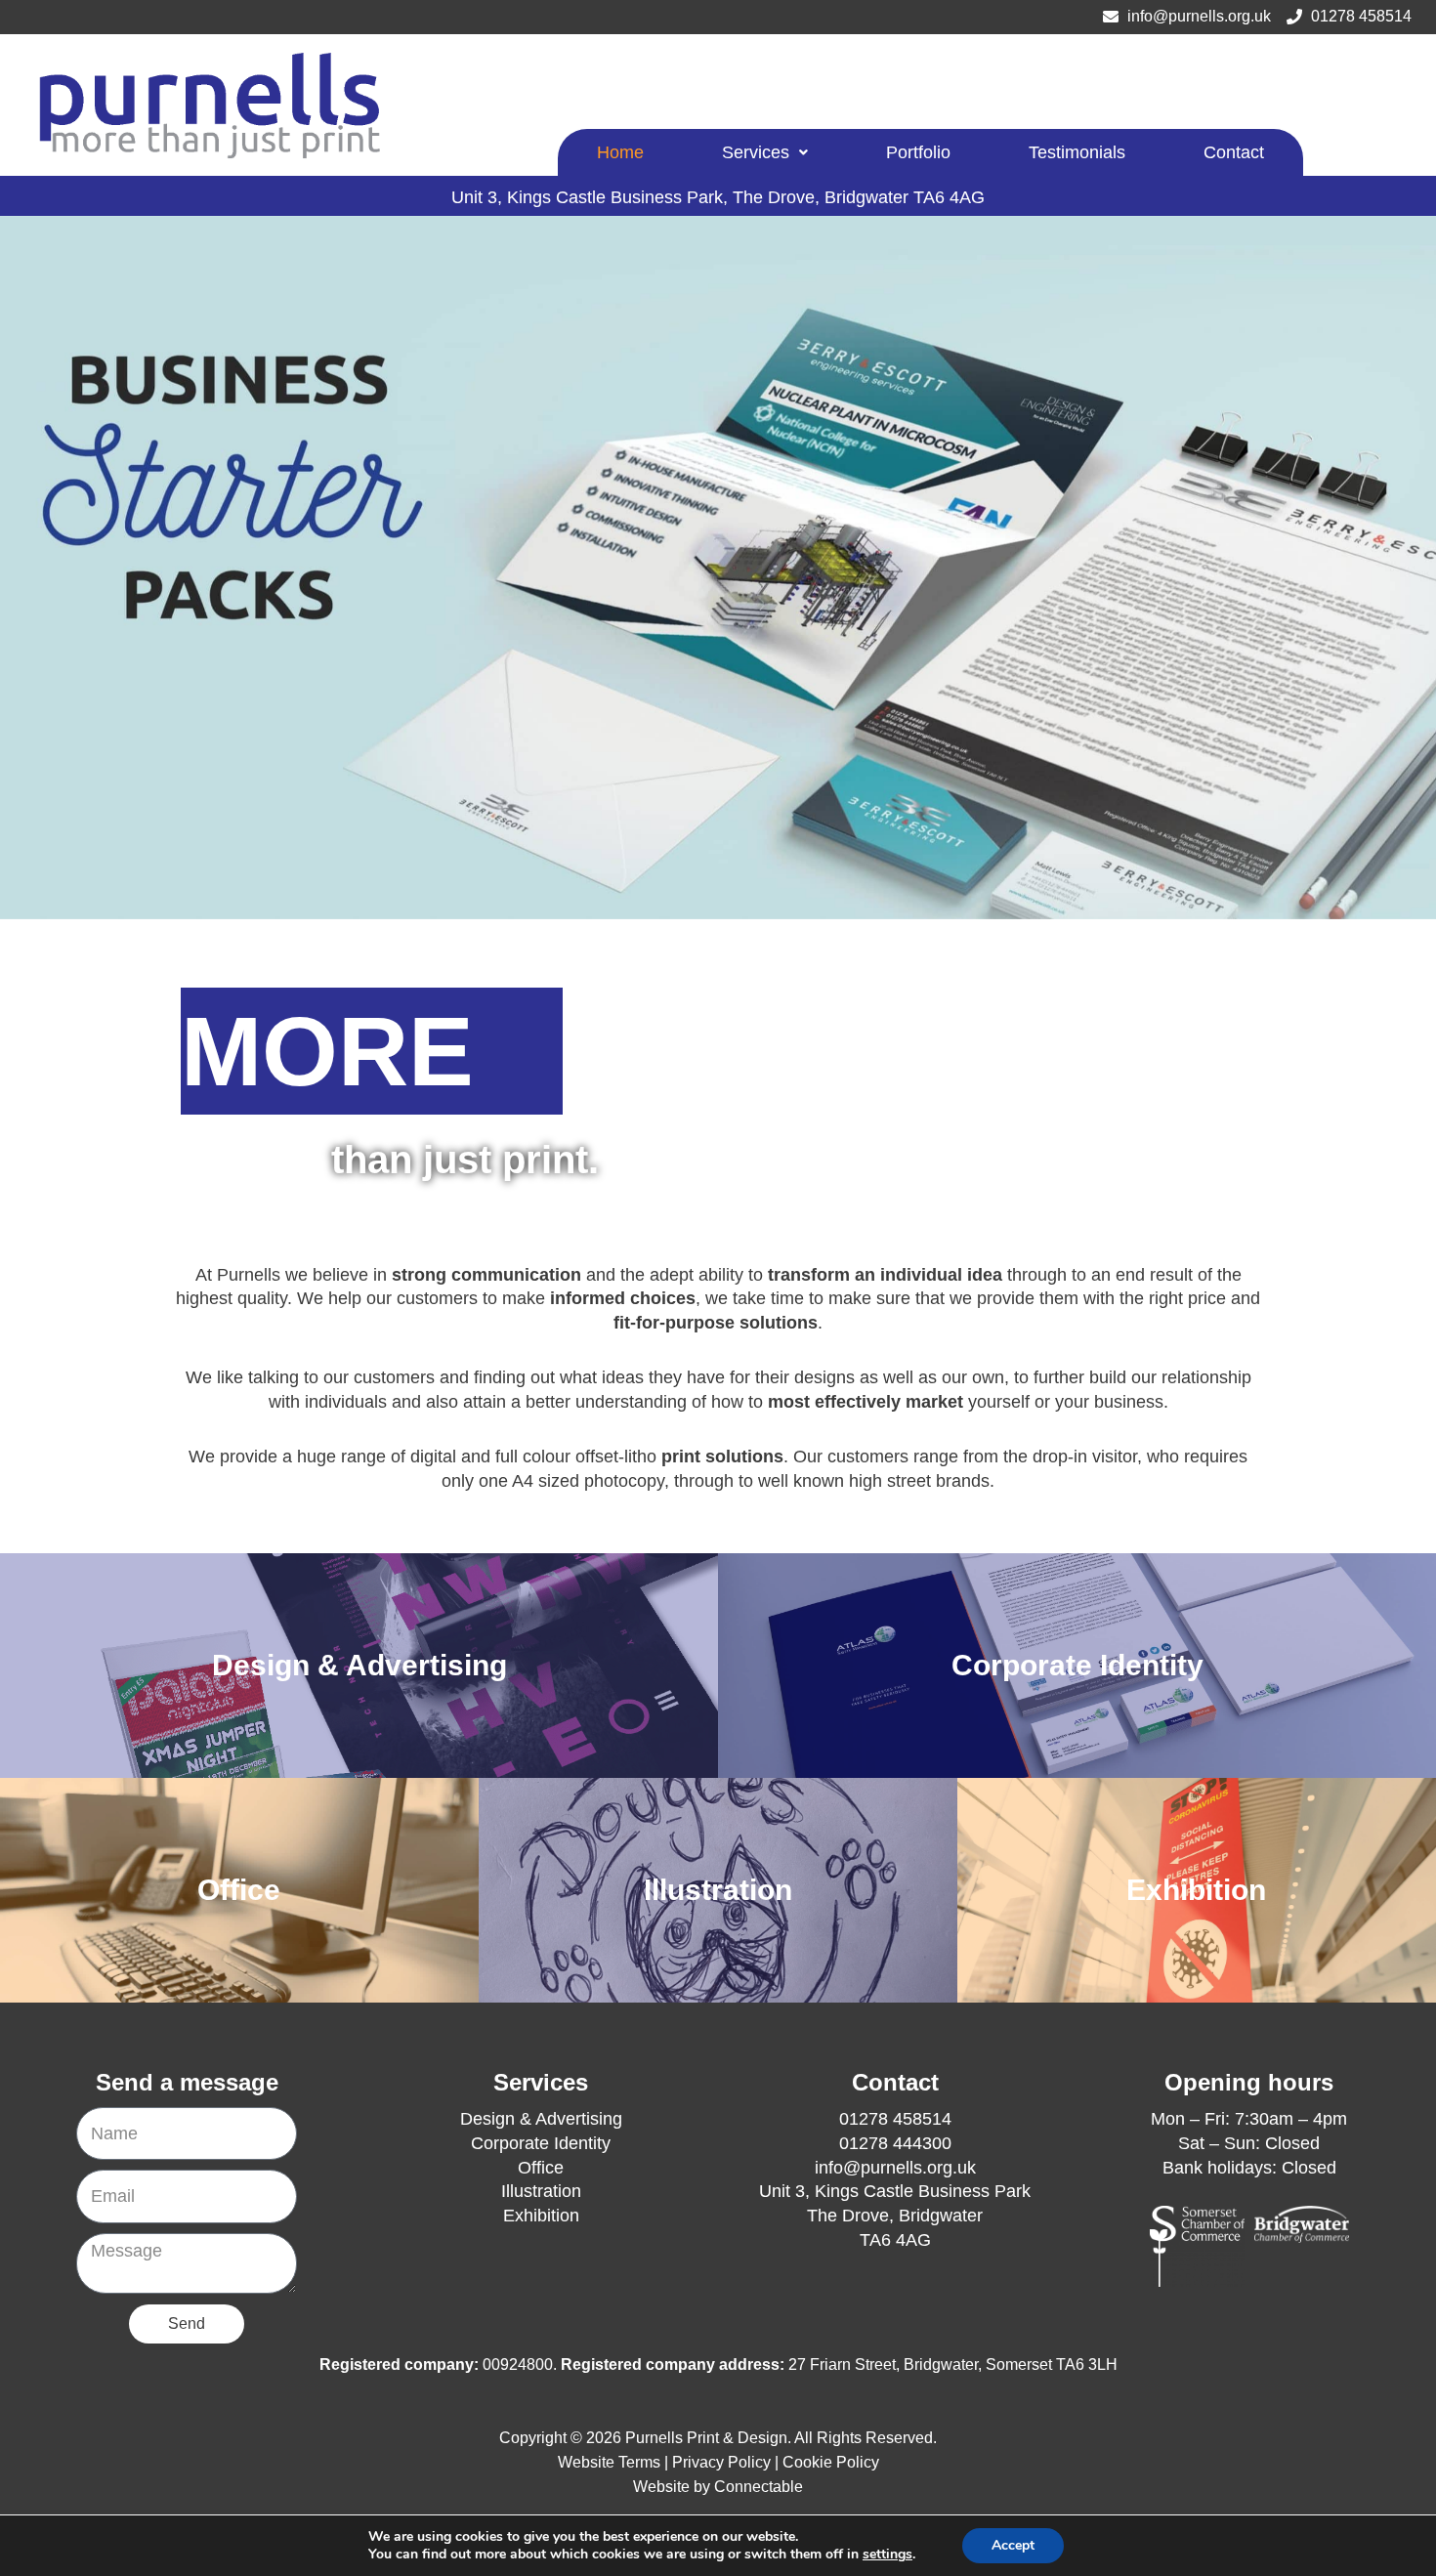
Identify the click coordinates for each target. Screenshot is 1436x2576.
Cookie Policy (831, 2462)
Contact (1234, 152)
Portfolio (918, 152)
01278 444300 (895, 2143)
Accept (1013, 2545)
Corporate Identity (541, 2143)
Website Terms (609, 2462)
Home (620, 152)
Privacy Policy (721, 2462)
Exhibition (541, 2216)
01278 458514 (895, 2119)
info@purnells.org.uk (895, 2168)
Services (756, 152)
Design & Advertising (541, 2119)
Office (541, 2168)
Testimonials (1077, 152)
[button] (765, 152)
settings (887, 2555)
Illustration (541, 2191)
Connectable (759, 2487)
